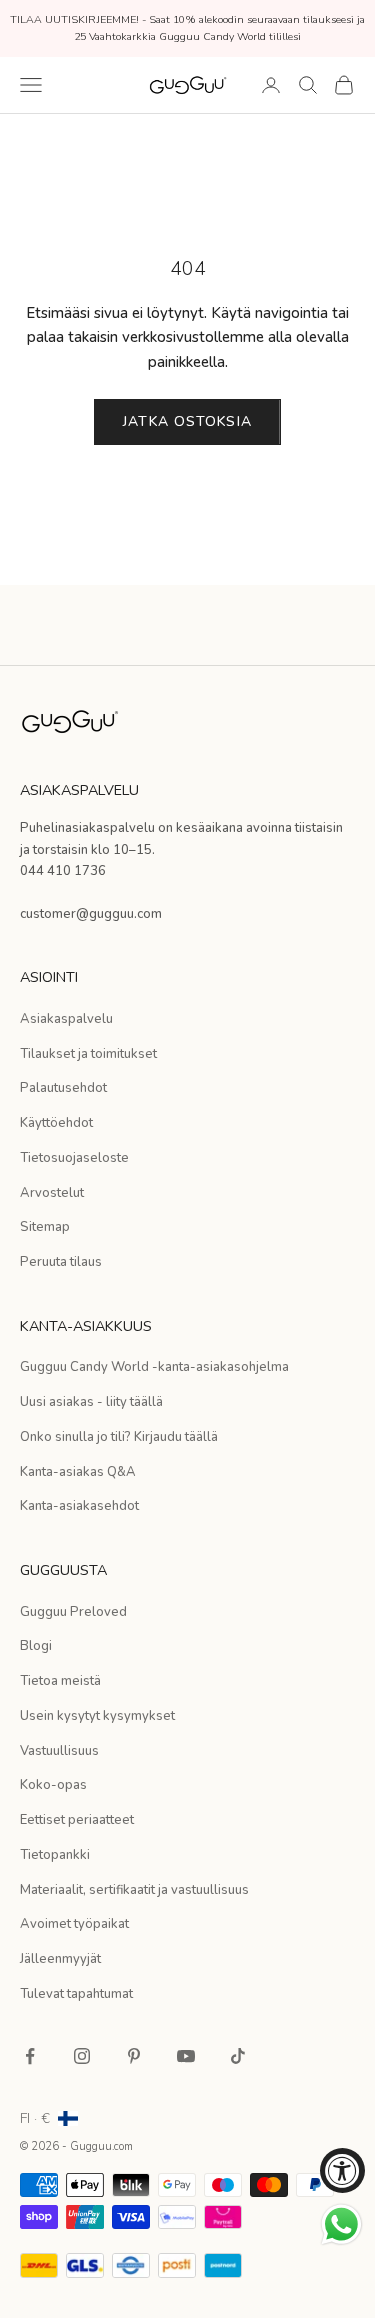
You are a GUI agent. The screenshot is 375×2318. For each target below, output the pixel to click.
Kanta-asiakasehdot (79, 1506)
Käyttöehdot (56, 1123)
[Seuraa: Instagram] (82, 2056)
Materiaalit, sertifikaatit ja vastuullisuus (134, 1890)
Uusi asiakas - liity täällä (91, 1402)
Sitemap (45, 1227)
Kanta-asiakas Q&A (78, 1472)
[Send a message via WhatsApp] (341, 2224)
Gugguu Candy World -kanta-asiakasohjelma (154, 1367)
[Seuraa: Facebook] (30, 2056)
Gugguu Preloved (73, 1612)
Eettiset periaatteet (77, 1820)
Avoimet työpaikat (74, 1924)
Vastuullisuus (59, 1751)
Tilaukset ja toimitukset (88, 1054)
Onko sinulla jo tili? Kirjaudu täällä (119, 1437)
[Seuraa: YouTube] (186, 2056)
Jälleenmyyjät (60, 1959)
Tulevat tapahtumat (76, 1994)
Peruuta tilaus (61, 1262)
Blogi (36, 1646)
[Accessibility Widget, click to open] (342, 2170)
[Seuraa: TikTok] (238, 2056)
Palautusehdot (63, 1088)
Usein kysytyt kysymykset (97, 1716)
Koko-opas (53, 1785)
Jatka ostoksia (187, 421)
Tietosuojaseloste (74, 1158)
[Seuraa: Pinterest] (134, 2056)
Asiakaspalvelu (66, 1019)
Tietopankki (55, 1855)
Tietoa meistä (60, 1681)
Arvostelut (52, 1193)
